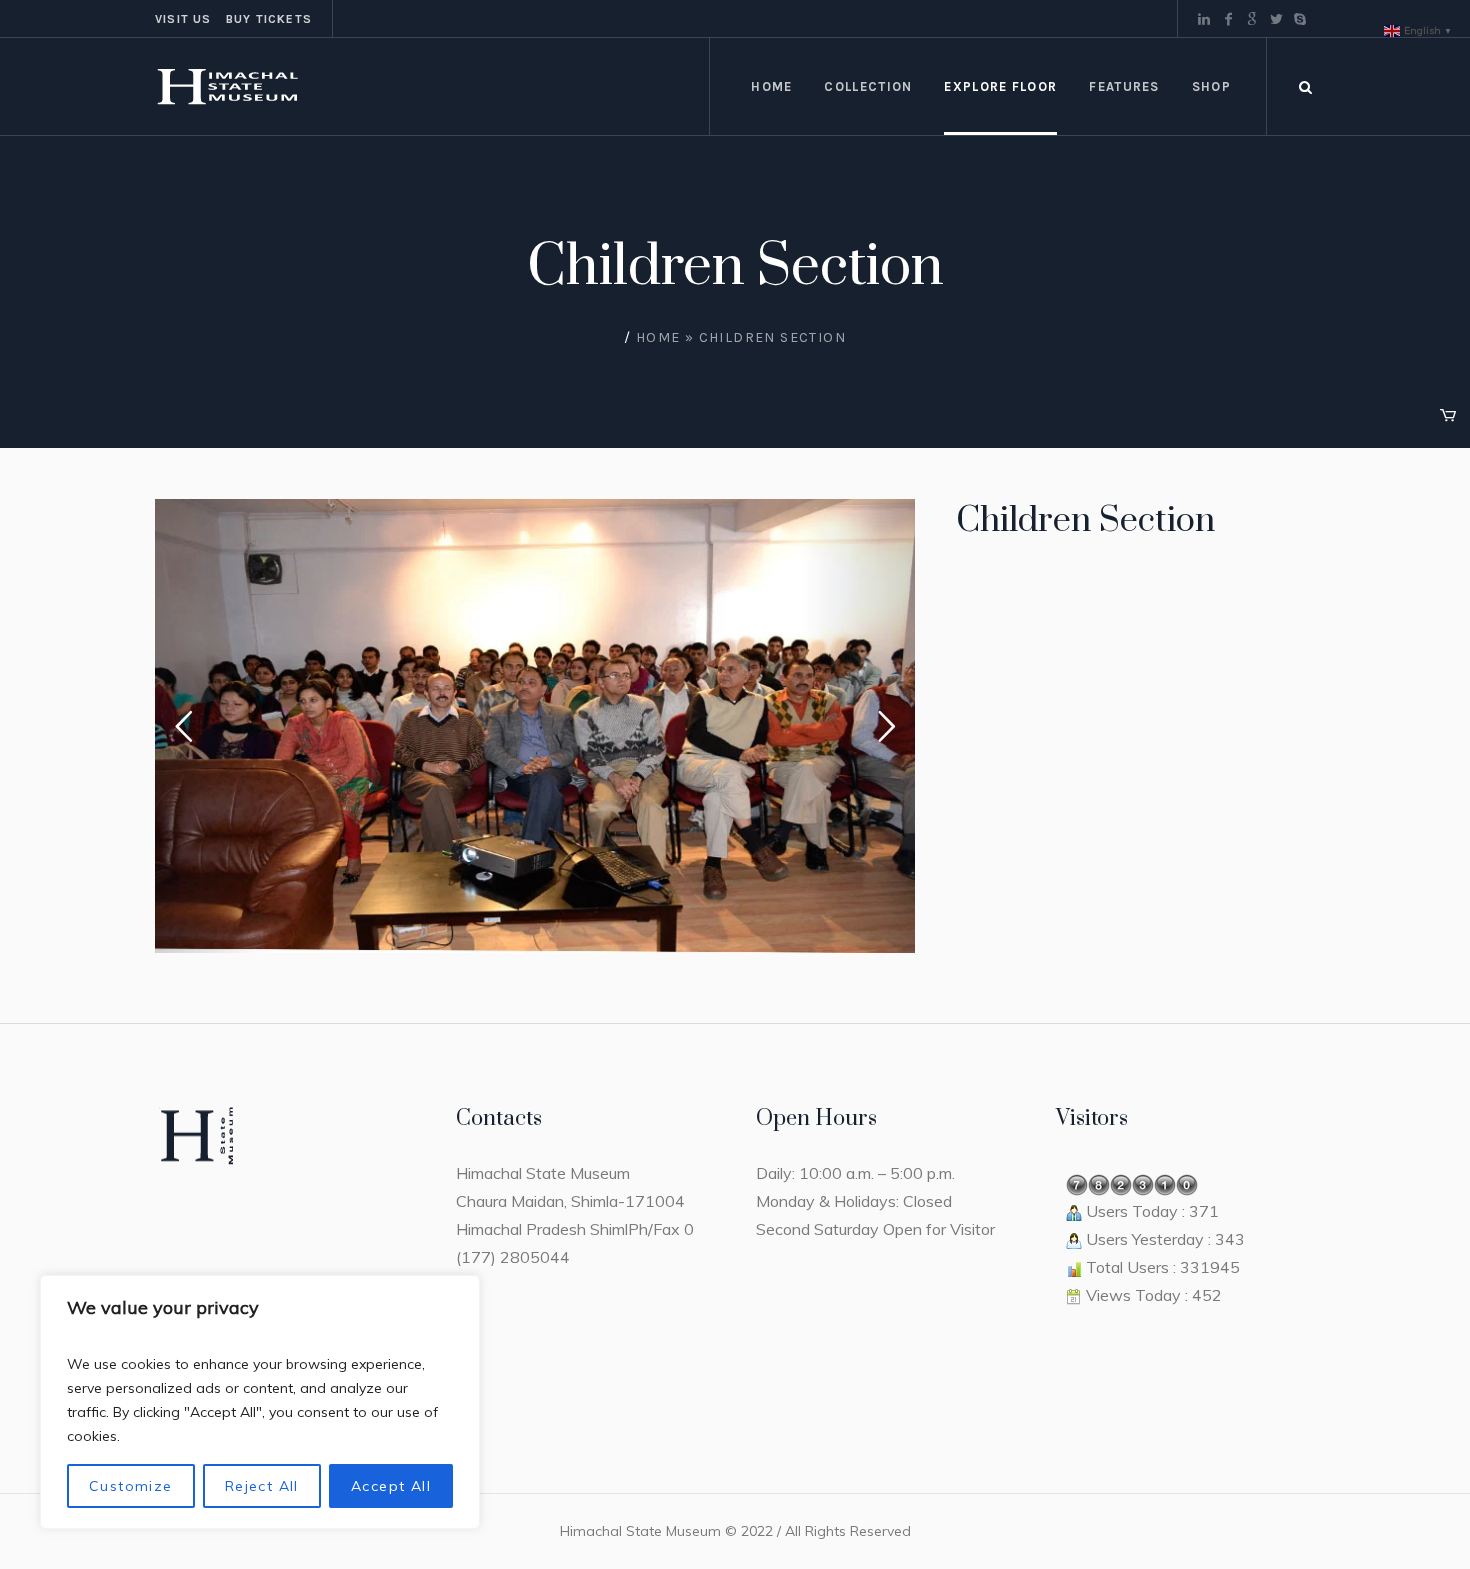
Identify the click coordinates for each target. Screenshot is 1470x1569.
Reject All (262, 1486)
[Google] (1252, 19)
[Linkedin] (1204, 19)
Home (658, 337)
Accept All (391, 1486)
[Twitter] (1276, 19)
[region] (260, 1402)
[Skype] (1300, 19)
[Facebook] (1228, 19)
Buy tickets (269, 19)
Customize (131, 1486)
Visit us (183, 19)
